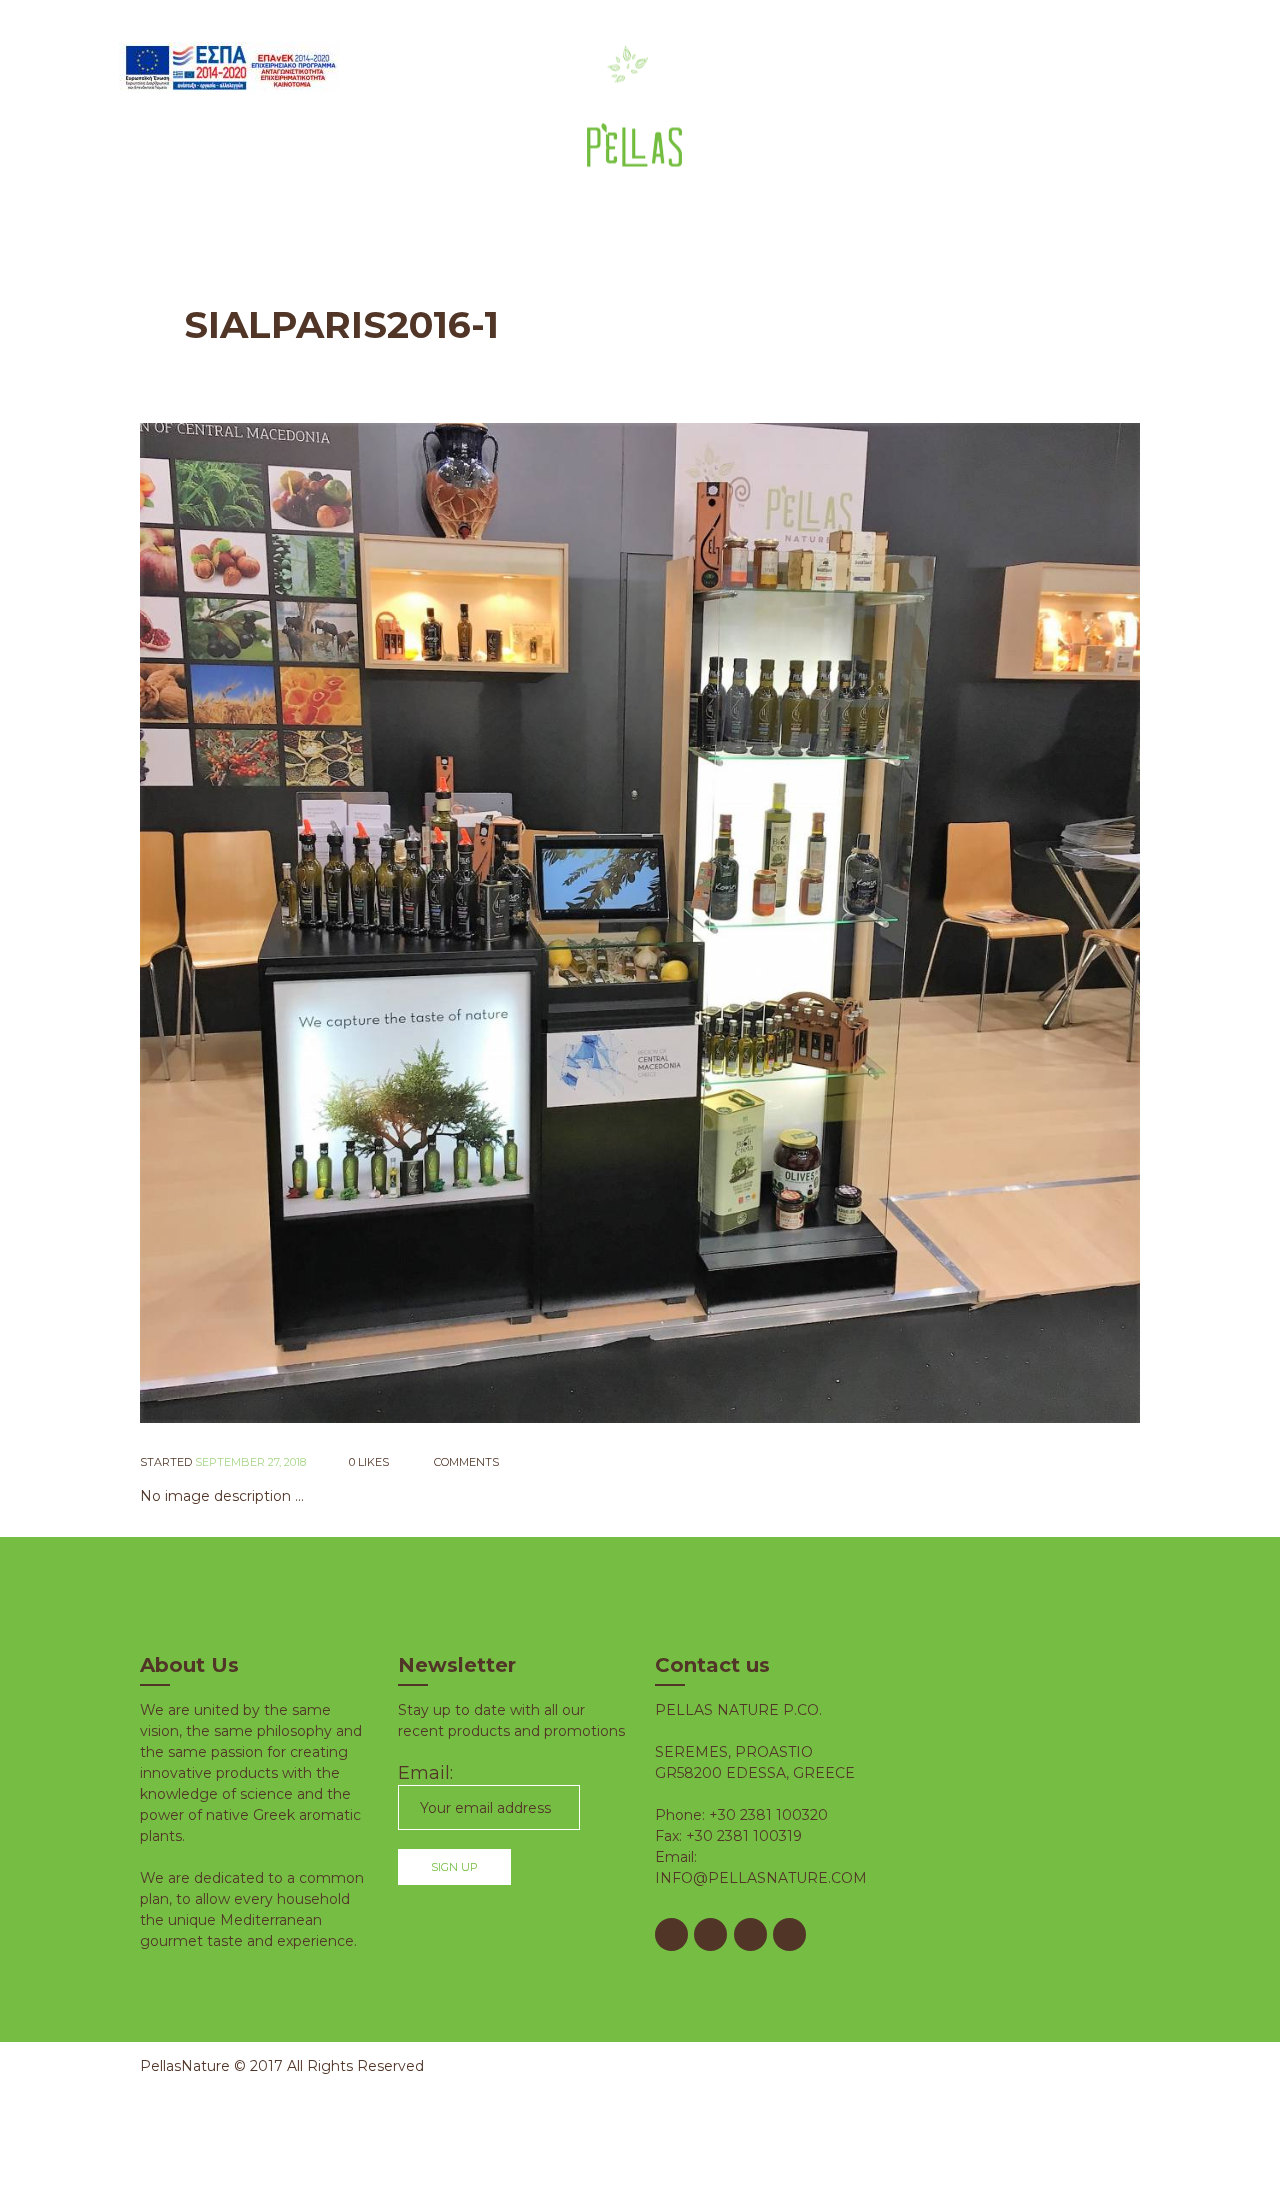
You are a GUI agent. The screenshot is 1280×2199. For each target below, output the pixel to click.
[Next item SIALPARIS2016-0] (890, 923)
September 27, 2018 (250, 1462)
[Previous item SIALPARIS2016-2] (390, 923)
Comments (465, 1462)
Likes (369, 1462)
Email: (425, 1773)
